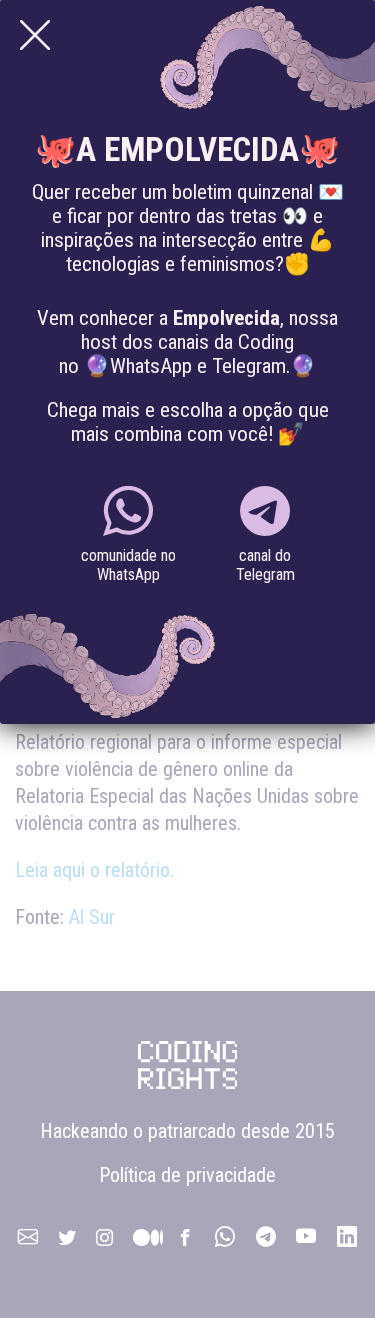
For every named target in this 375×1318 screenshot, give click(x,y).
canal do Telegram (265, 565)
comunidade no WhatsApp (128, 565)
